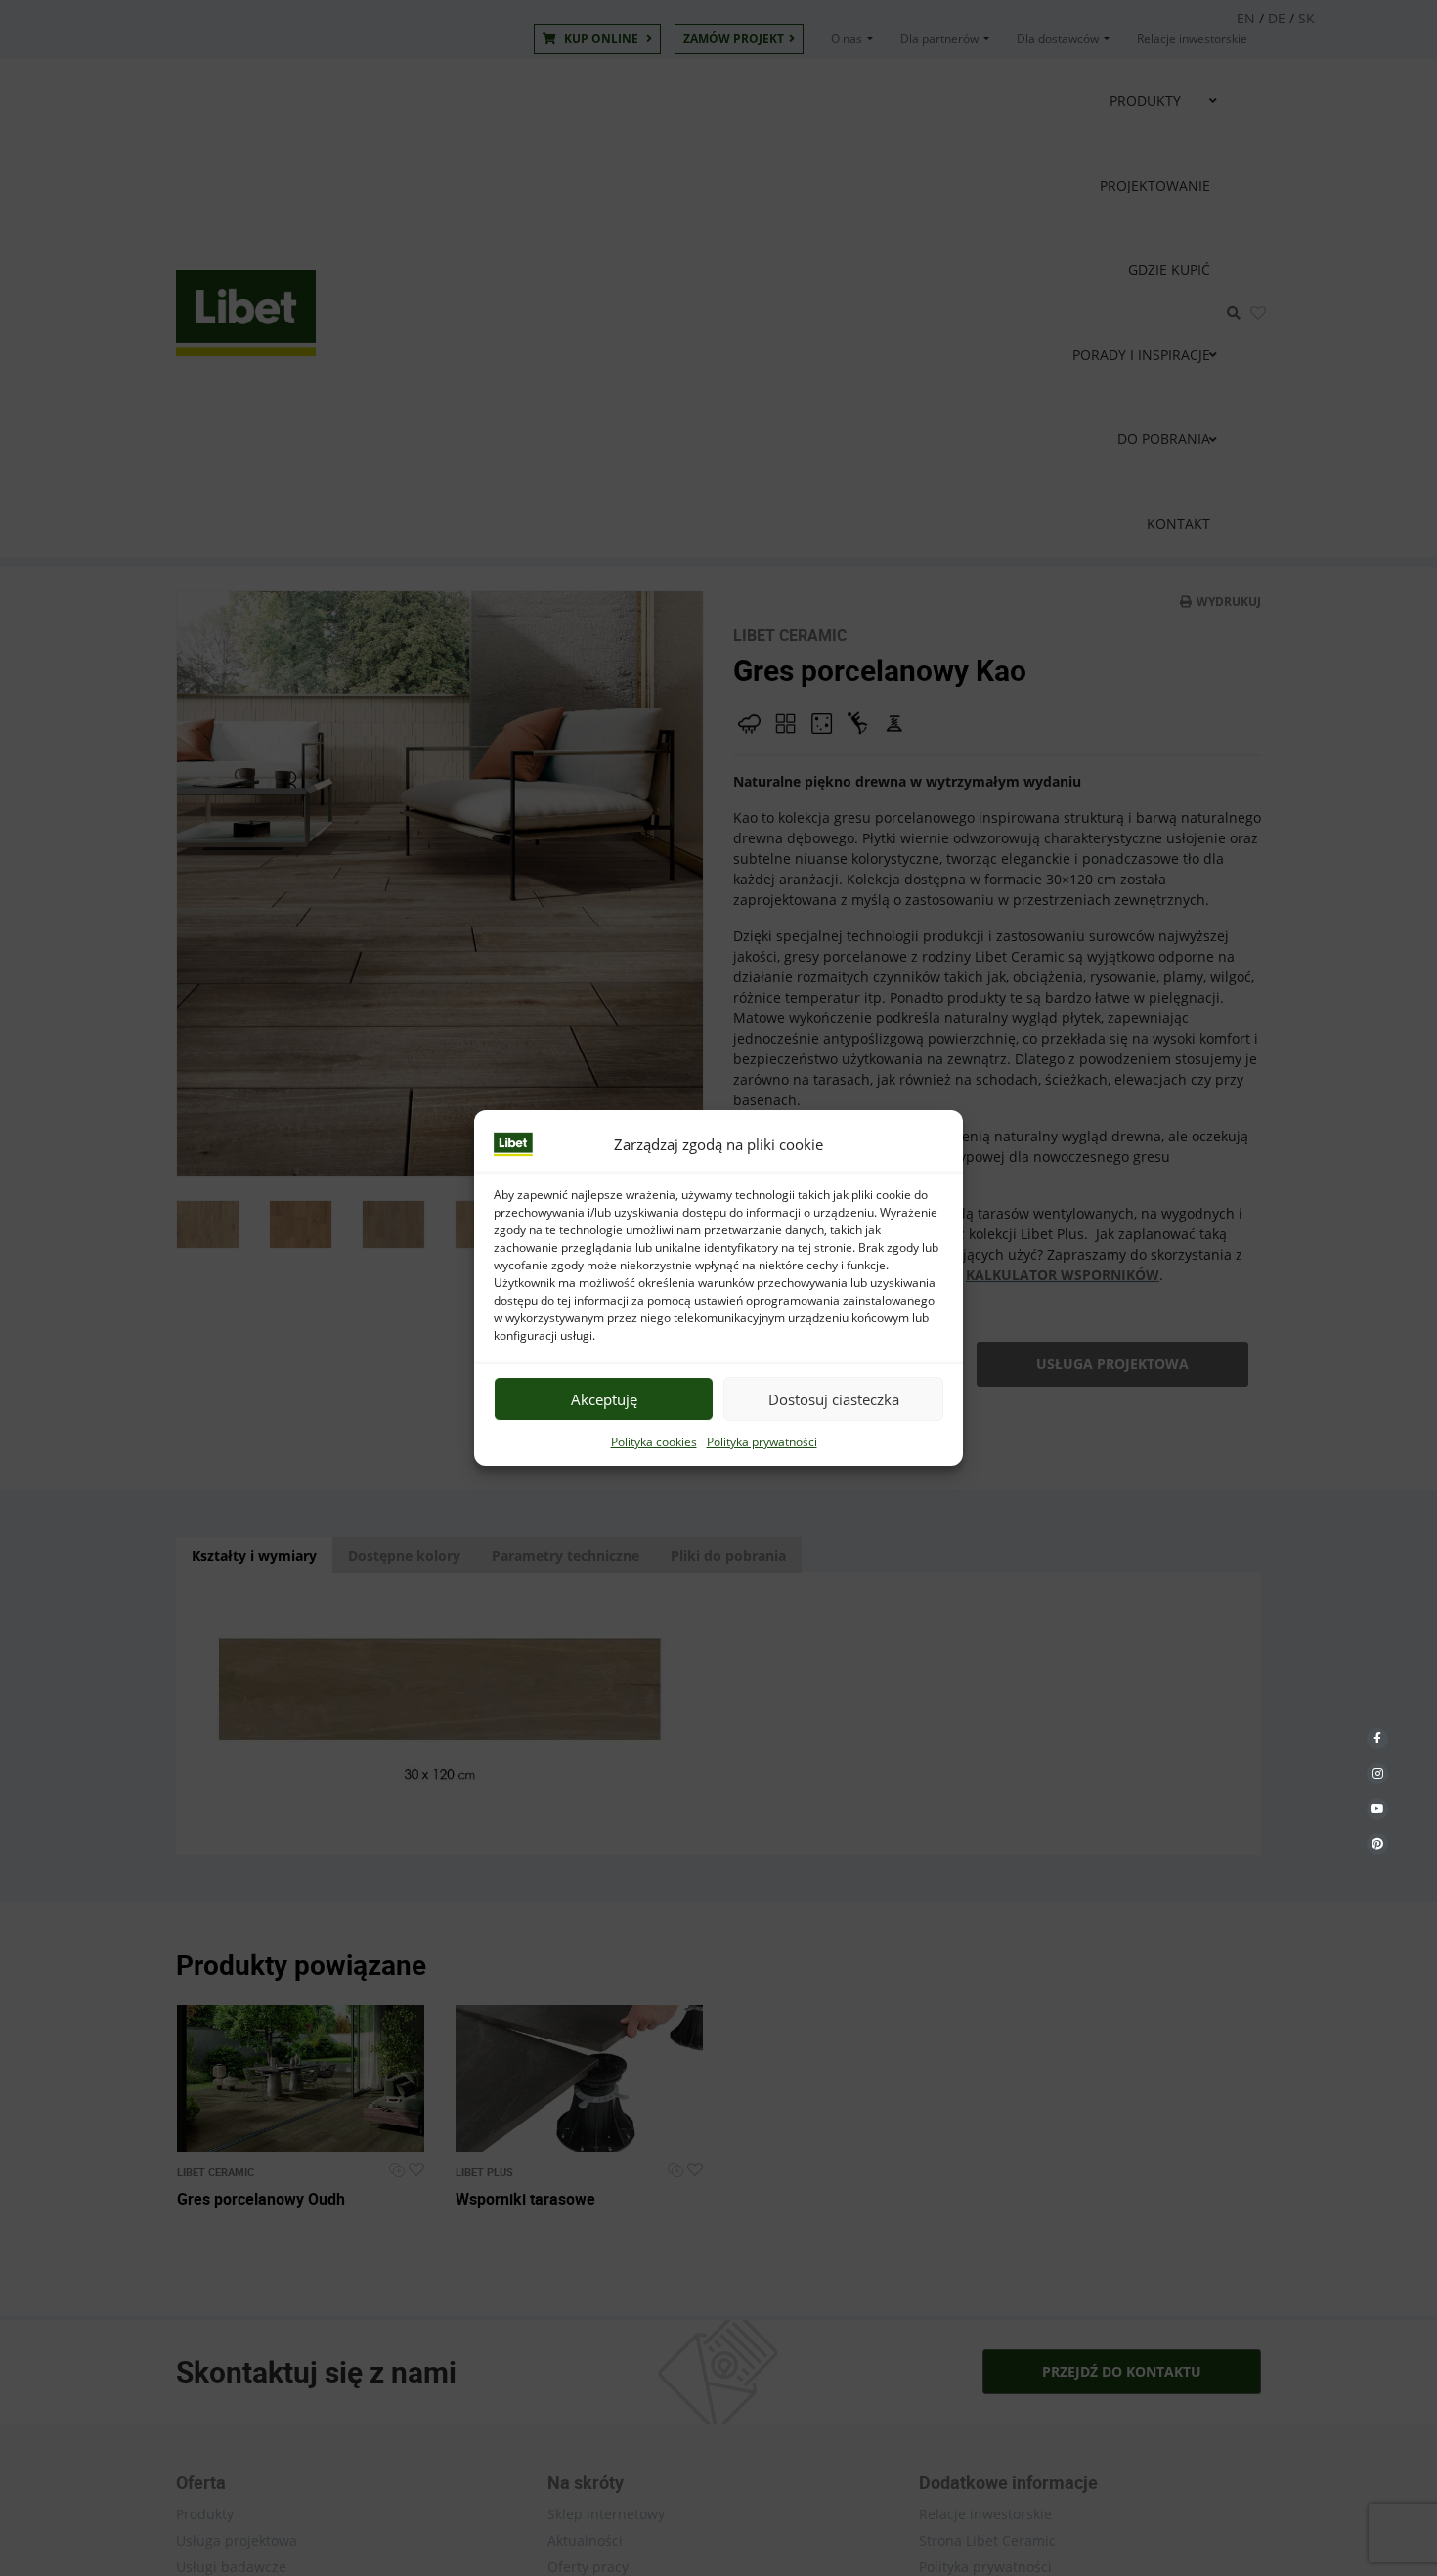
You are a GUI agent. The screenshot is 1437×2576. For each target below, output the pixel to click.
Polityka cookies (654, 1442)
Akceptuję (604, 1399)
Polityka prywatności (762, 1442)
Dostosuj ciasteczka (834, 1399)
